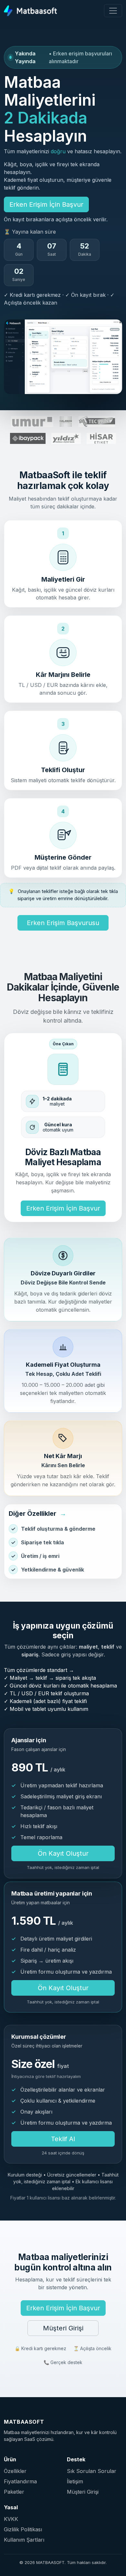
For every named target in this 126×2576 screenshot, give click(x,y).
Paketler (14, 2492)
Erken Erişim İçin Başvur (46, 204)
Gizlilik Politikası (23, 2529)
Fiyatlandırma (20, 2481)
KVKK (11, 2519)
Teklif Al (63, 2139)
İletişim (75, 2481)
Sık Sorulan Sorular (92, 2471)
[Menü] (113, 11)
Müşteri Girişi (63, 2328)
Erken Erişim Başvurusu (63, 923)
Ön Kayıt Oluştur (63, 1853)
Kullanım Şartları (24, 2540)
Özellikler (15, 2471)
